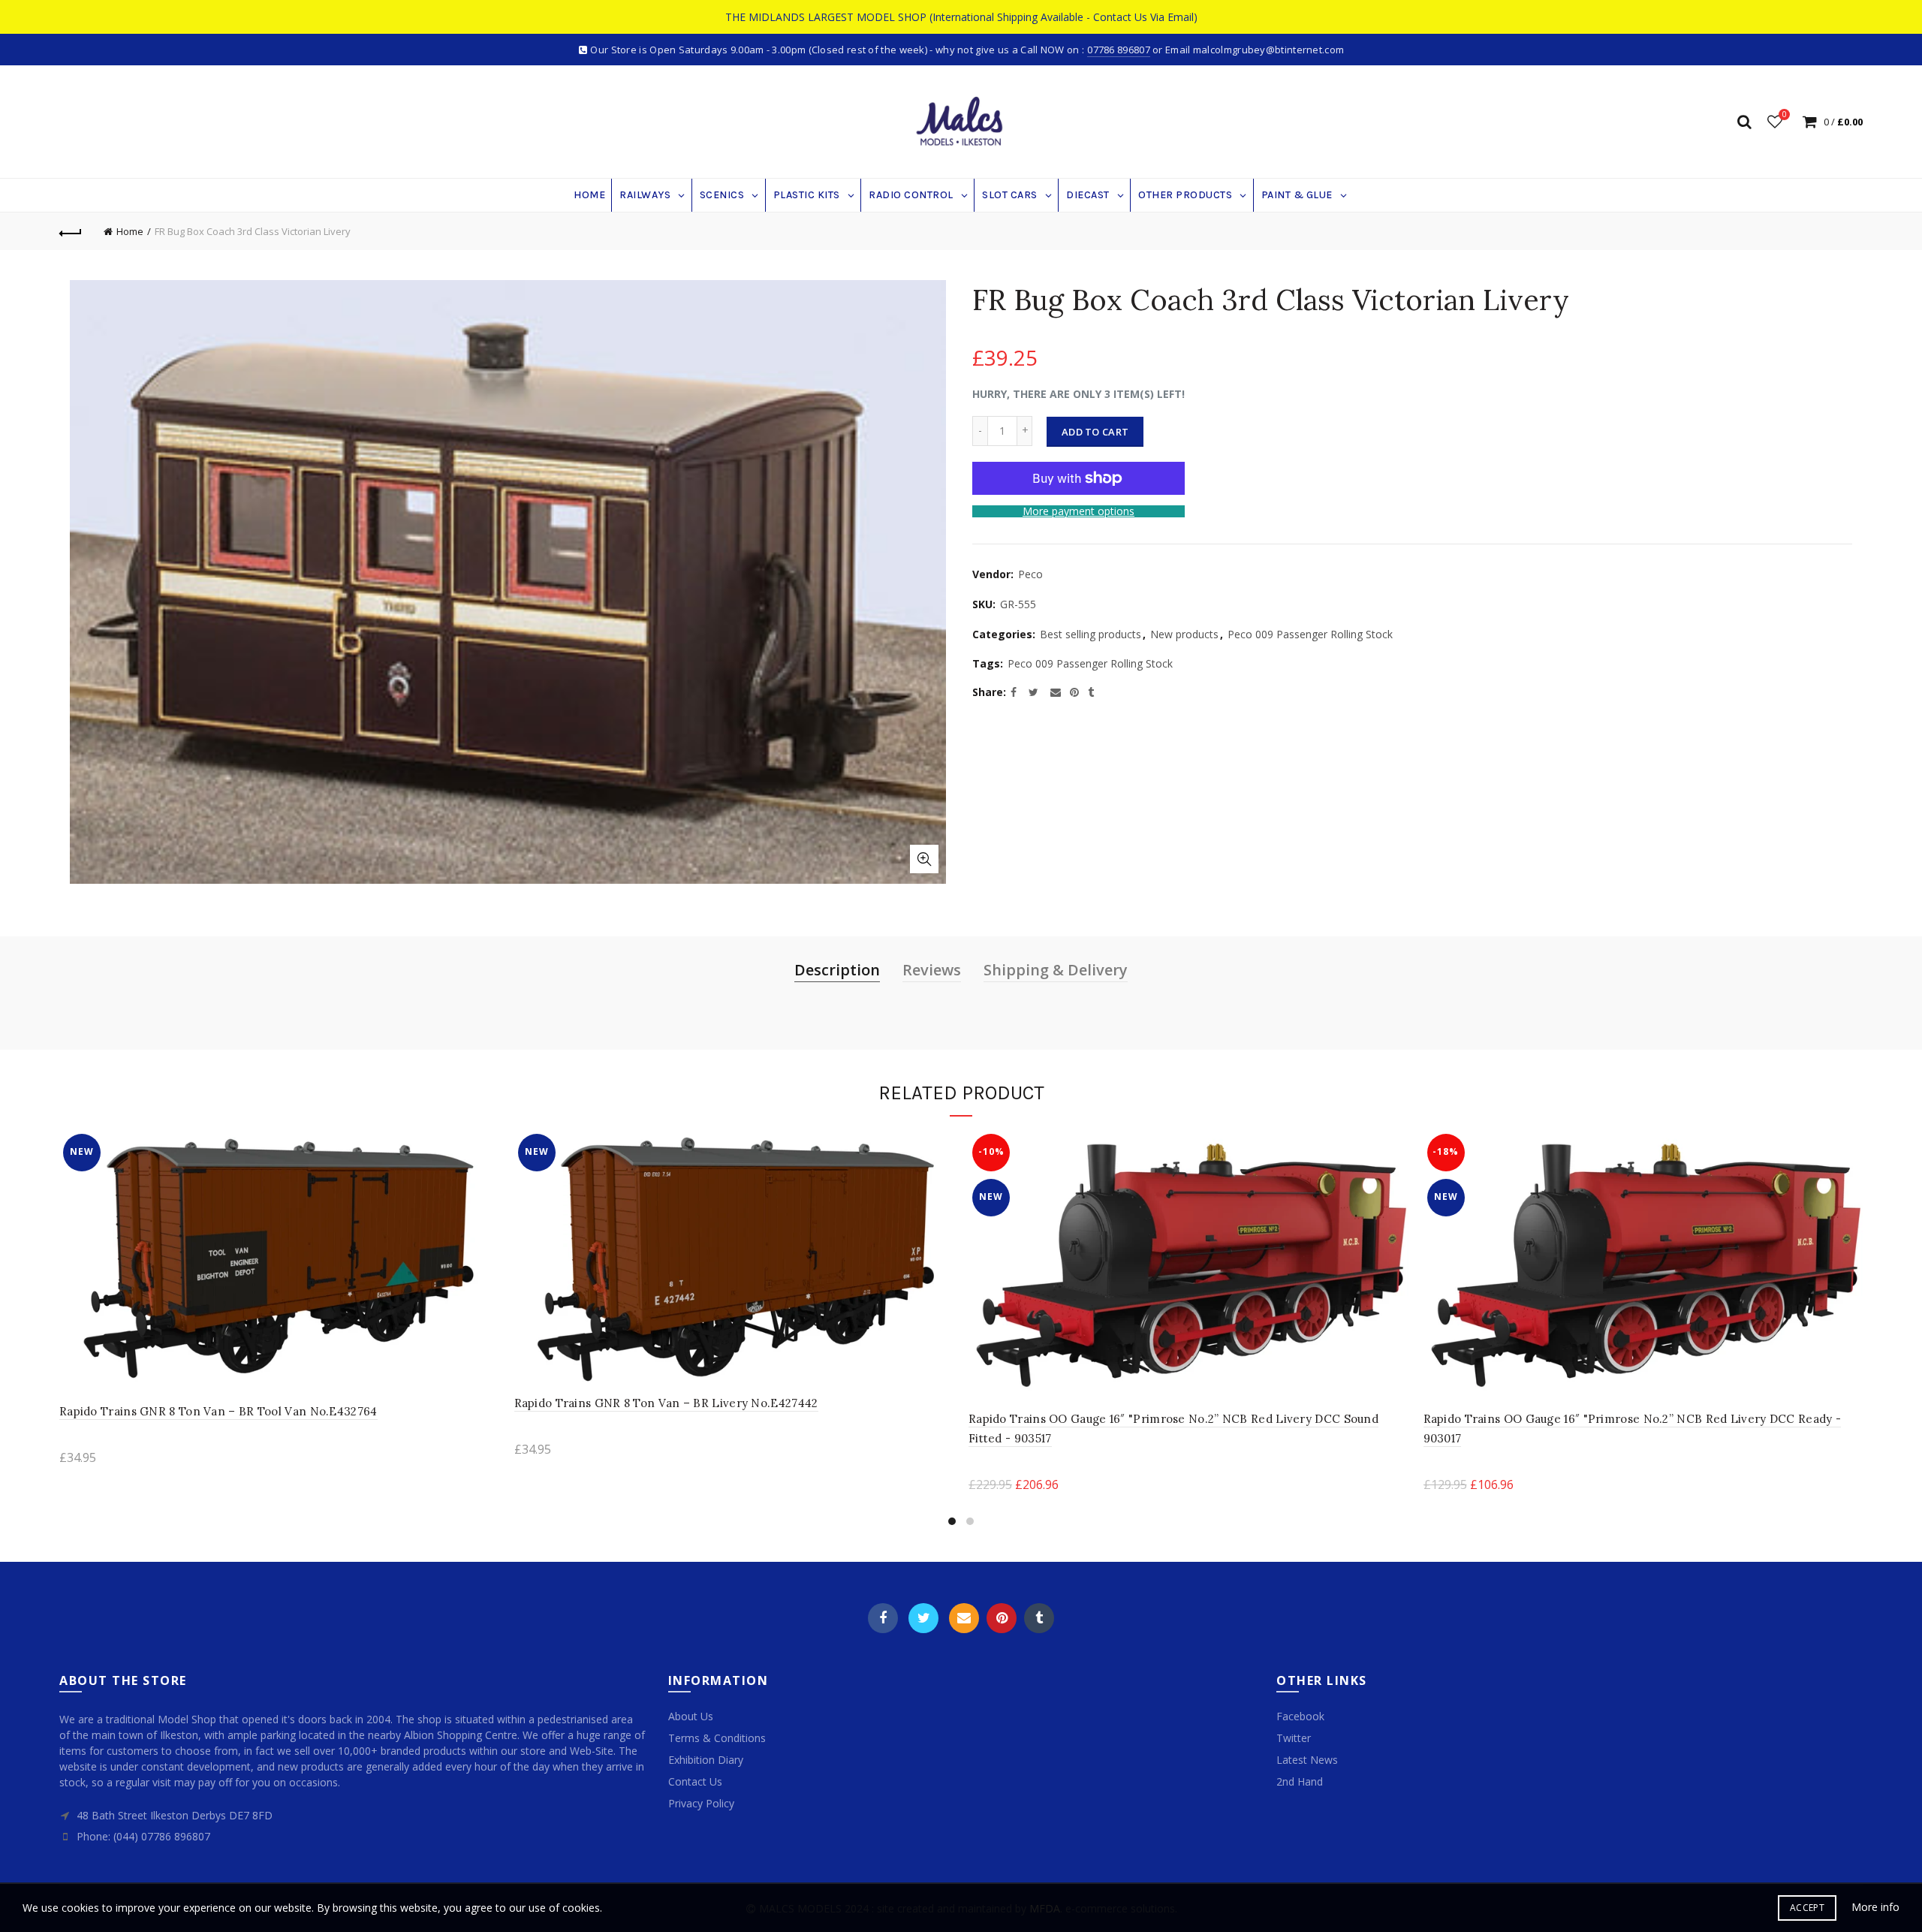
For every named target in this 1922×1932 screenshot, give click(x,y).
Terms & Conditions (717, 1738)
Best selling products (1091, 634)
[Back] (71, 231)
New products (1184, 634)
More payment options (1078, 512)
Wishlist (1784, 115)
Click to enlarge (924, 859)
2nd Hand (1300, 1781)
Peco (1030, 574)
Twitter (923, 1618)
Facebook (883, 1618)
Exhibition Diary (706, 1760)
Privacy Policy (701, 1803)
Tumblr (1039, 1618)
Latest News (1307, 1760)
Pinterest (1002, 1618)
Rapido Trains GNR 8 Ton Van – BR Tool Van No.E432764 (218, 1411)
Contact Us (695, 1781)
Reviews (932, 970)
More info (1875, 1907)
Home (130, 231)
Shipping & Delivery (1056, 970)
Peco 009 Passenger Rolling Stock (1310, 634)
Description (837, 970)
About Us (691, 1716)
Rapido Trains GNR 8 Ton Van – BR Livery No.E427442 (666, 1403)
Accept (1807, 1908)
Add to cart (1095, 432)
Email (964, 1618)
